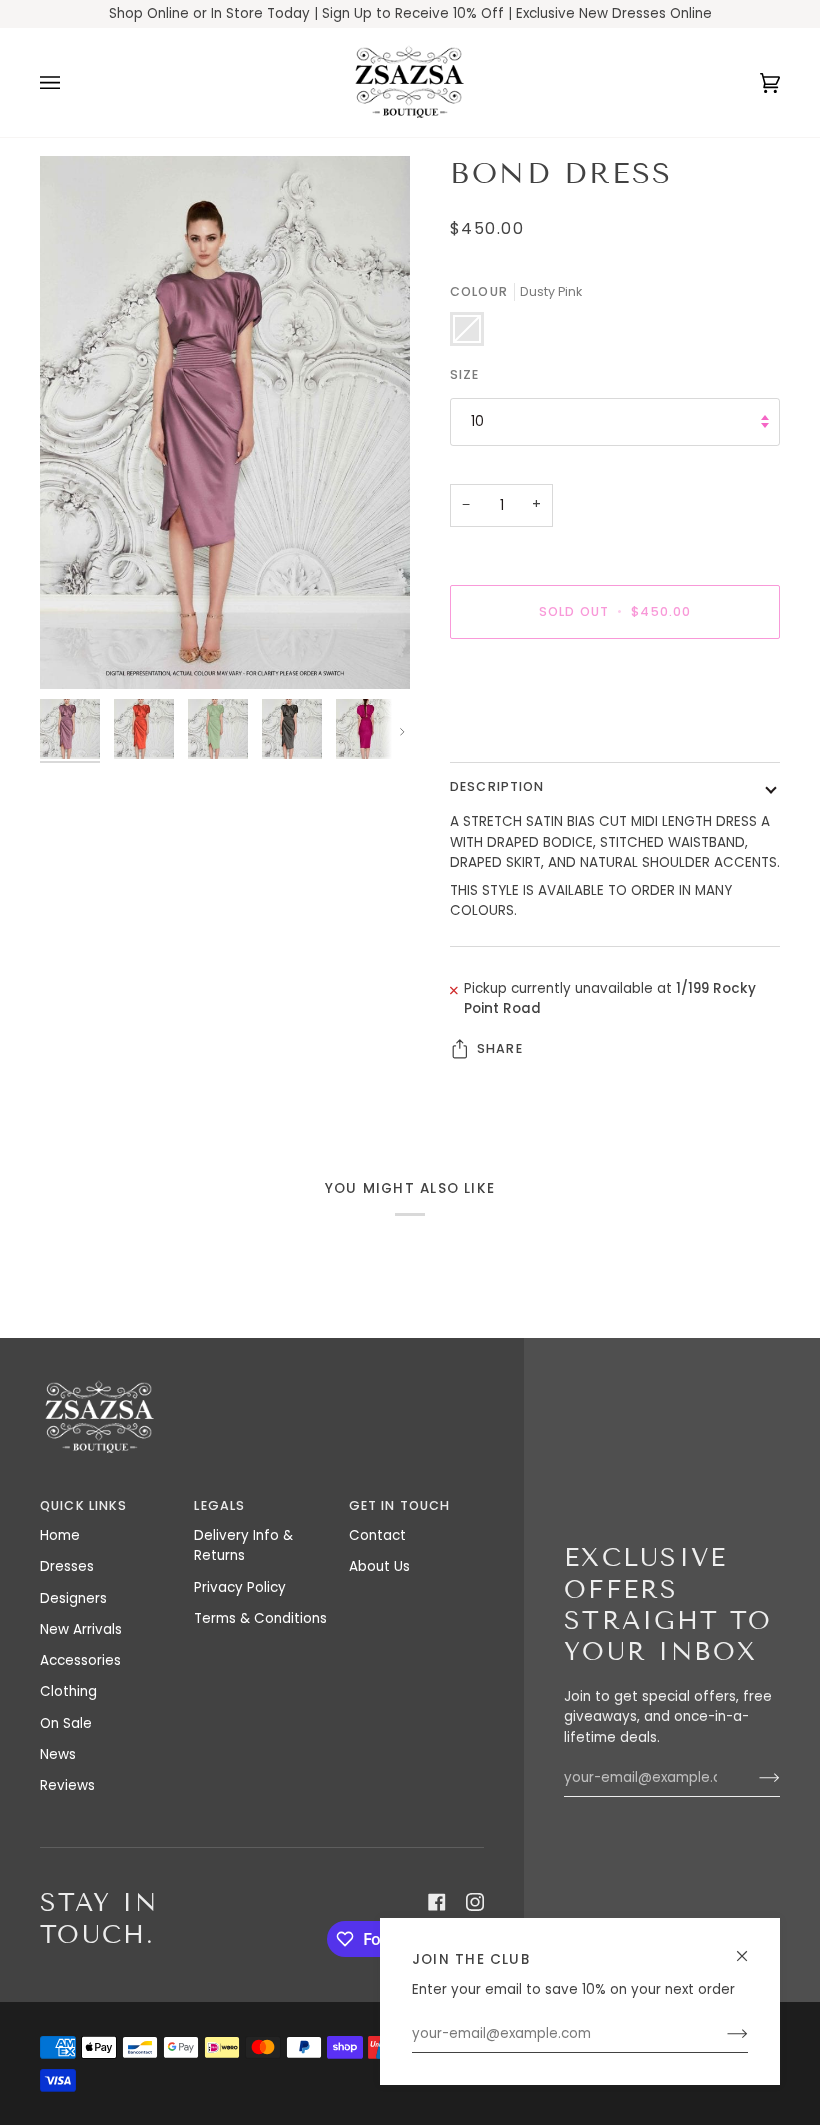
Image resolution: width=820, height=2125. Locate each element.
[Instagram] (475, 1902)
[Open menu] (70, 82)
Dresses (67, 1566)
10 (477, 421)
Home (60, 1535)
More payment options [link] (527, 731)
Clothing (68, 1691)
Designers (73, 1598)
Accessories (80, 1660)
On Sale (66, 1723)
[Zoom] (225, 422)
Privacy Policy (240, 1587)
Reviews (67, 1785)
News (58, 1754)
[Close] (750, 1947)
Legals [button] (219, 1505)
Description (497, 786)
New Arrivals (81, 1629)
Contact (377, 1535)
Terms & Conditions (260, 1618)
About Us (379, 1566)
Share (500, 1048)
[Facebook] (437, 1902)
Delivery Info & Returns (243, 1545)
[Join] (721, 2034)
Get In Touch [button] (400, 1505)
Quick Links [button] (83, 1505)
